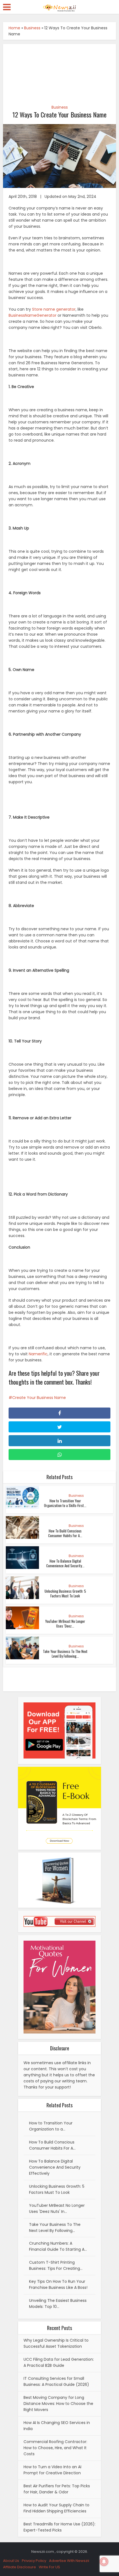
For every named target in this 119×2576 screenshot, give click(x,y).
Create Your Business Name (39, 1398)
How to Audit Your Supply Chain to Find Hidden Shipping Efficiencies (56, 2508)
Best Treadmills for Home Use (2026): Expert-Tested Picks (59, 2527)
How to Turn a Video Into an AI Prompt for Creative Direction (52, 2470)
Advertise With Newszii (69, 2561)
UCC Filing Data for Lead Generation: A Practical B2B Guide (59, 2362)
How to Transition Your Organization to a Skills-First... (65, 1503)
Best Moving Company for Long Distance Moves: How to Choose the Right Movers (58, 2404)
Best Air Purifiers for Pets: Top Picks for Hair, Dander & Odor (57, 2489)
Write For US (49, 2567)
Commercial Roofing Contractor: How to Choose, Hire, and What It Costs (55, 2448)
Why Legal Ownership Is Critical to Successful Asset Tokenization (56, 2343)
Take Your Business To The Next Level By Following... (65, 1654)
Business (32, 28)
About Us (11, 2561)
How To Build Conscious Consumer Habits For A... (65, 1533)
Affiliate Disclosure (20, 2567)
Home (14, 28)
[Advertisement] (60, 71)
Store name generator (54, 309)
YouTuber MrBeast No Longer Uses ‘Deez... (65, 1624)
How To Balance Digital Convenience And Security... (65, 1563)
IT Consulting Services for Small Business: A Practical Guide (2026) (56, 2381)
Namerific (38, 1354)
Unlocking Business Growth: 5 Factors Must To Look (65, 1593)
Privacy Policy (34, 2561)
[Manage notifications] (104, 2562)
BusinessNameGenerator (33, 315)
